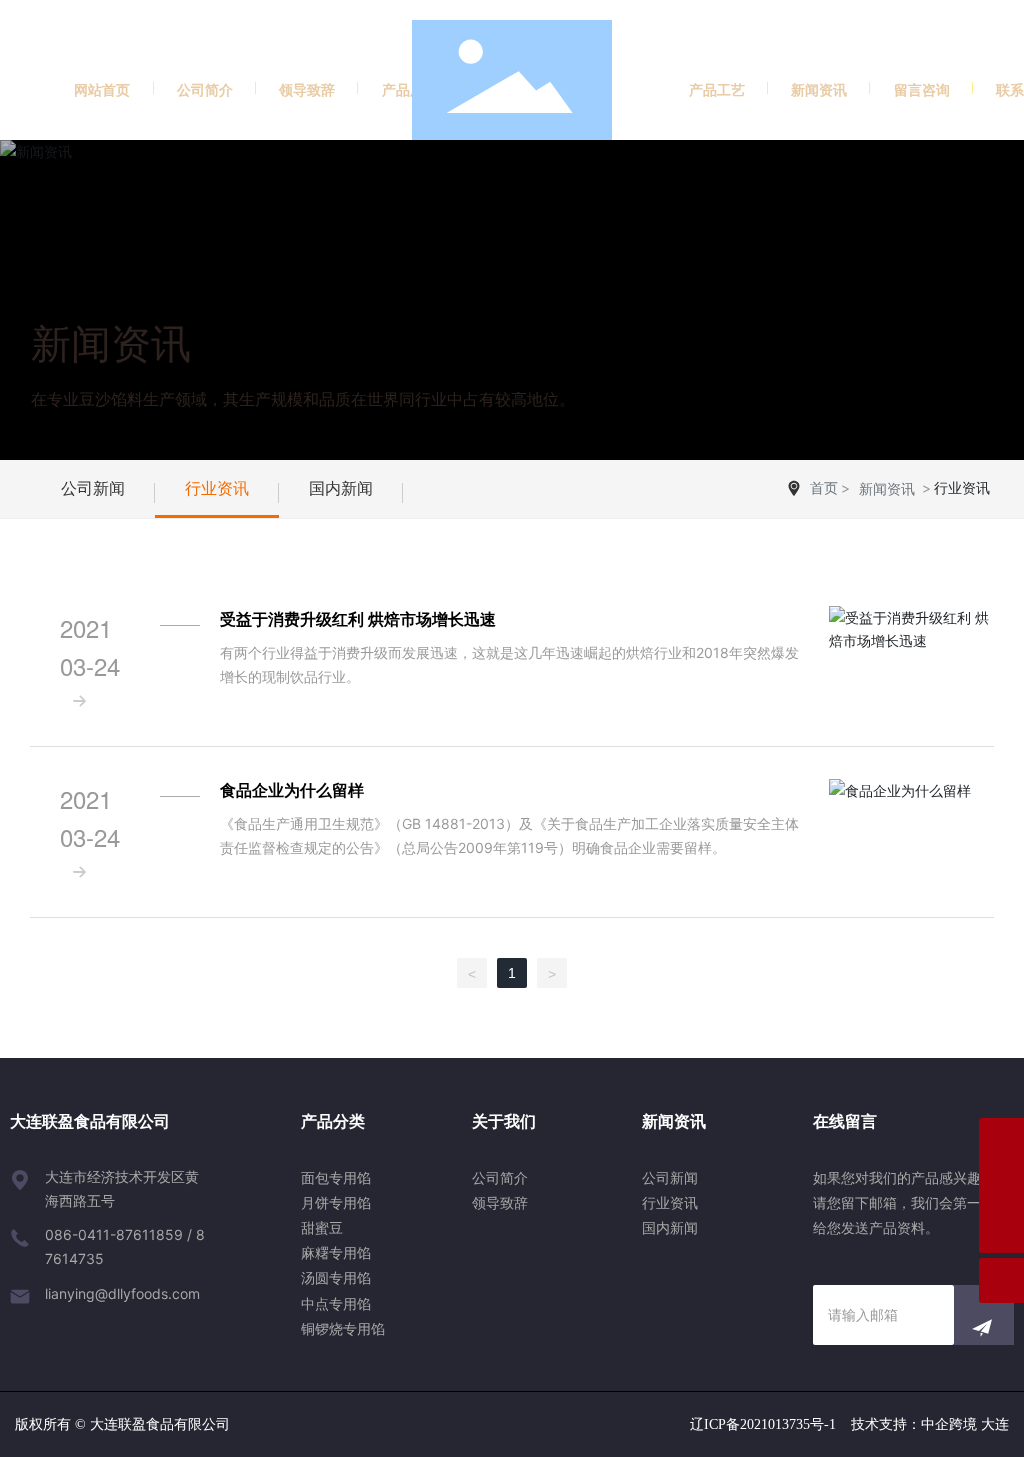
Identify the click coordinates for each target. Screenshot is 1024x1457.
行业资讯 (217, 488)
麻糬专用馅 (336, 1252)
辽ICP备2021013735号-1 (763, 1424)
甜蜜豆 (322, 1227)
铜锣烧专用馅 (343, 1328)
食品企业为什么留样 (292, 790)
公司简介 (500, 1177)
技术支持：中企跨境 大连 (930, 1424)
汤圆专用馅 (336, 1277)
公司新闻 (93, 488)
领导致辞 (500, 1202)
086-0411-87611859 (114, 1234)
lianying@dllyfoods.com (122, 1293)
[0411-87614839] (1001, 1140)
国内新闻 (341, 488)
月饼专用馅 (336, 1202)
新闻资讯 (111, 343)
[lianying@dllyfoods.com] (1001, 1185)
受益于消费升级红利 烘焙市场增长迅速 (358, 619)
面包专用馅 (336, 1177)
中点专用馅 (336, 1303)
